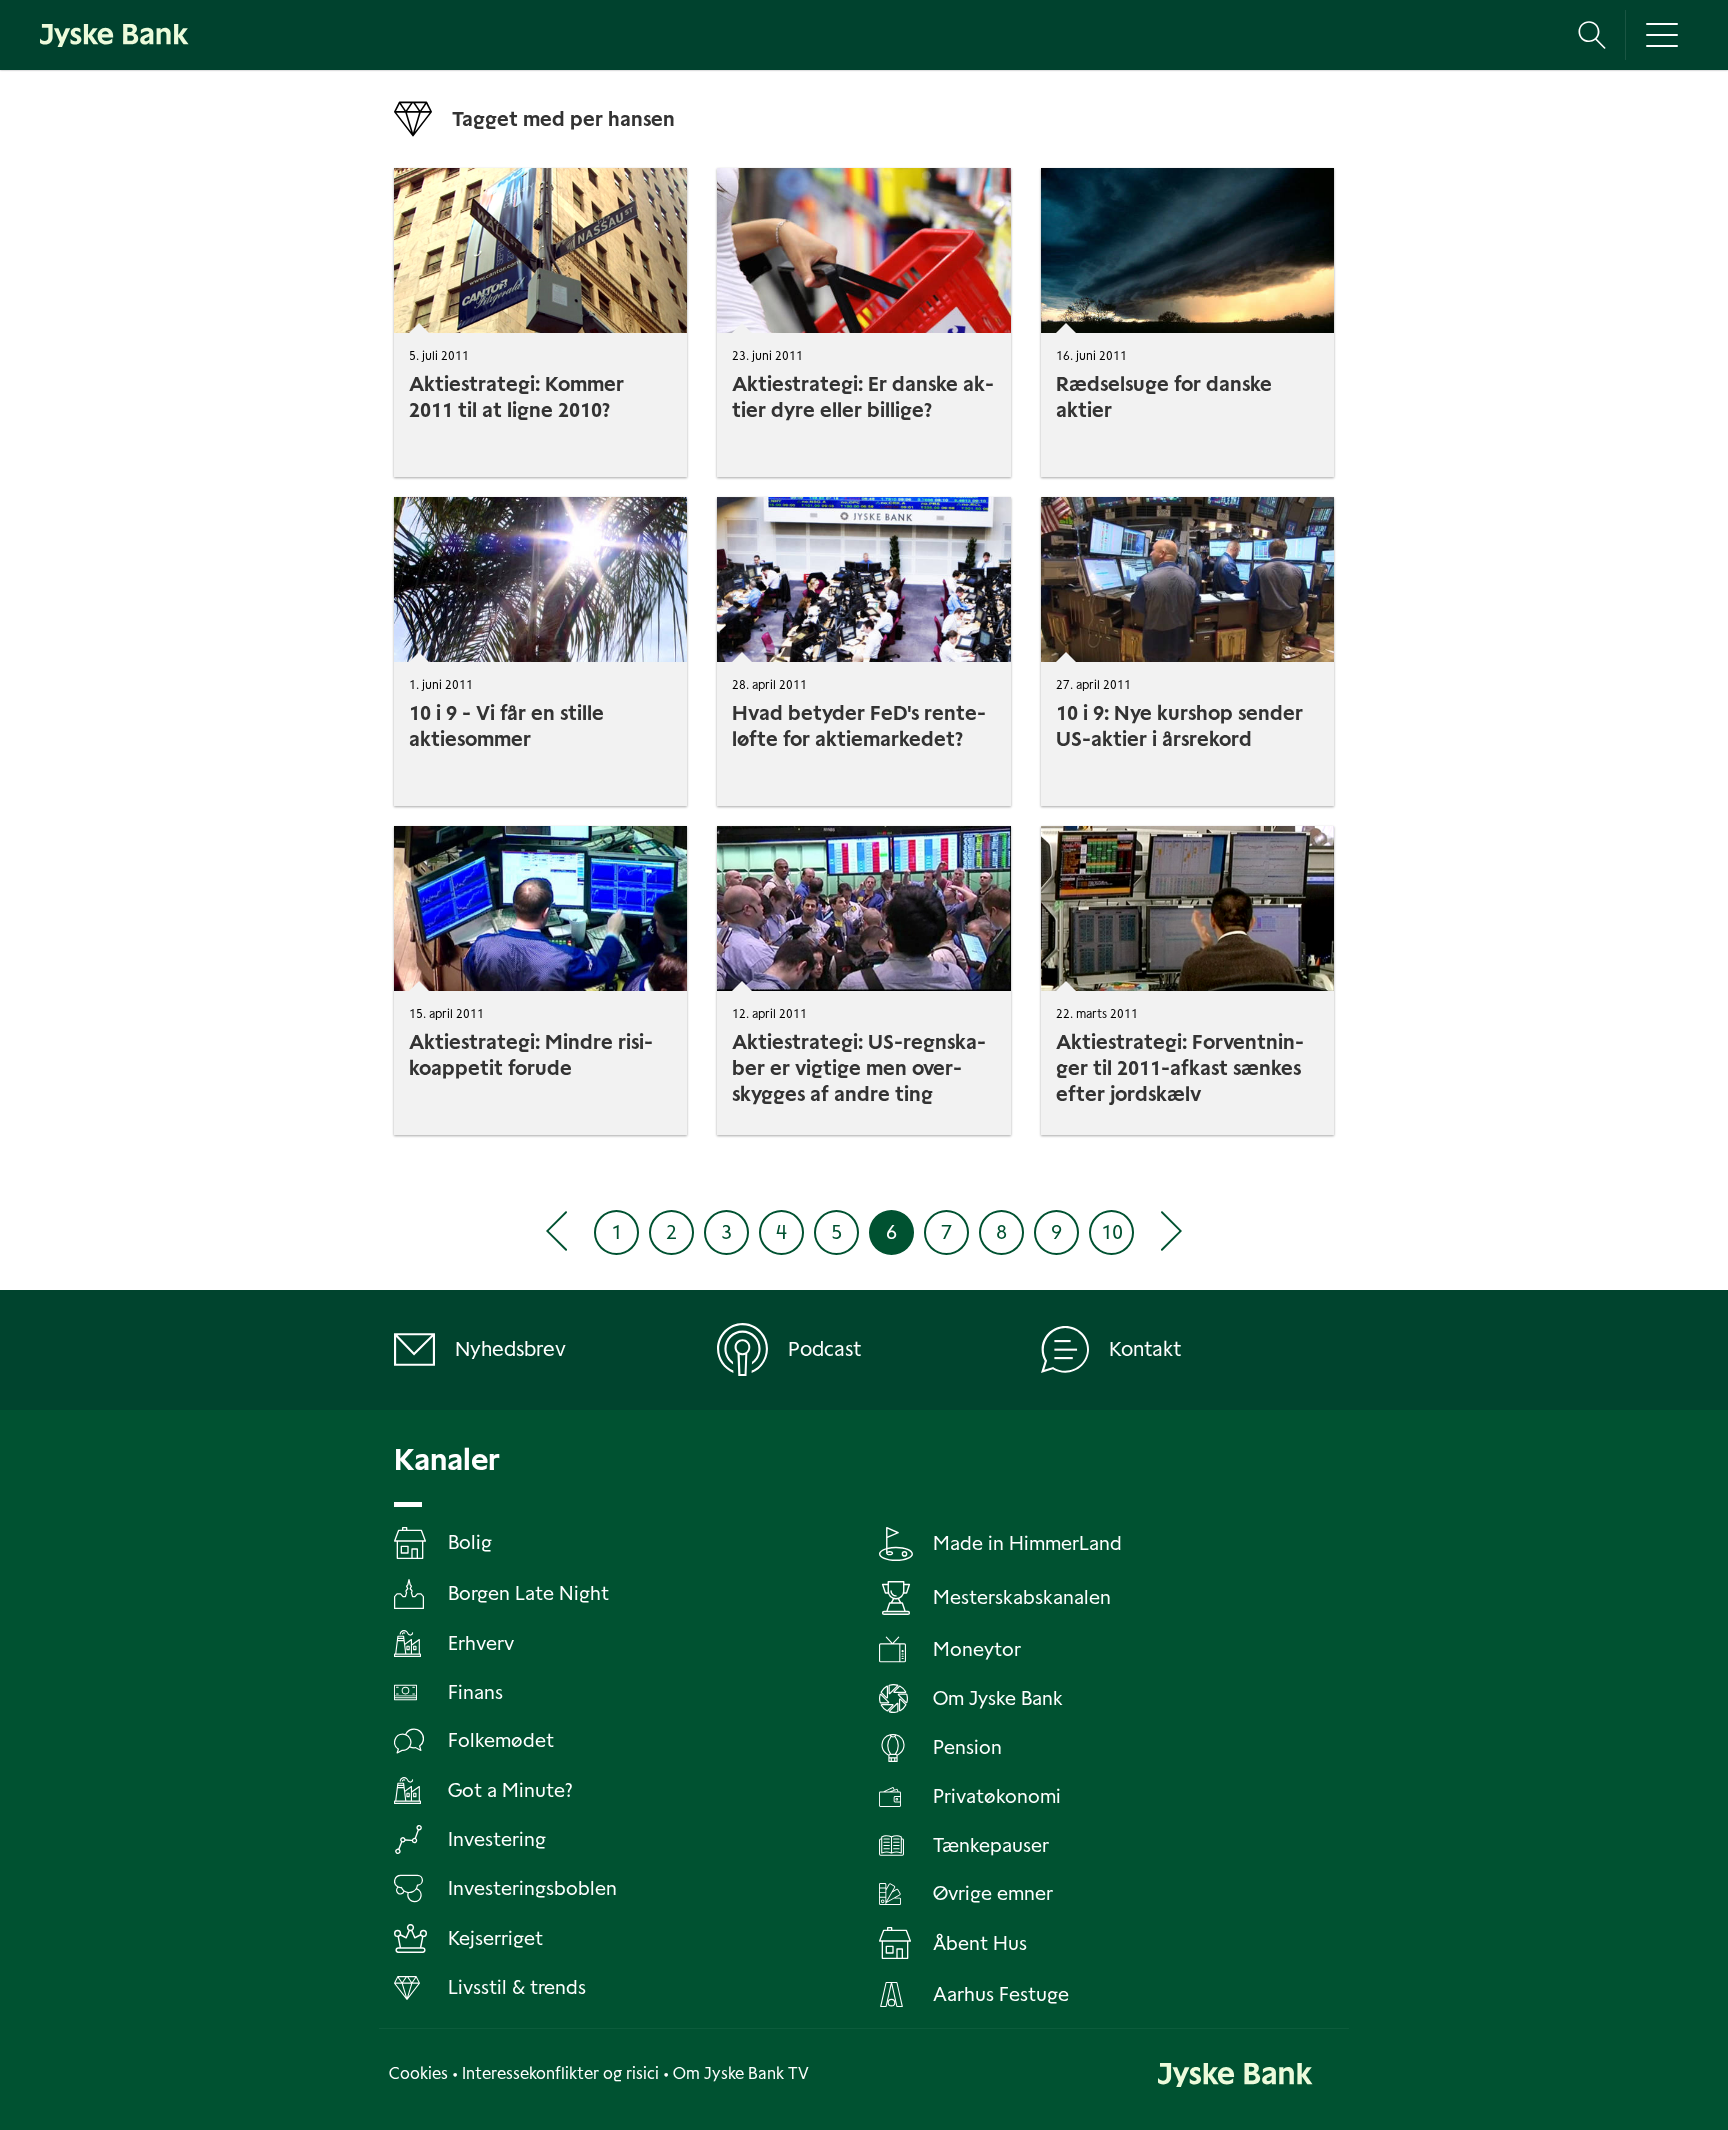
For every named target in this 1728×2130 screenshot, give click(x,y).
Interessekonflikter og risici (560, 2073)
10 (1112, 1232)
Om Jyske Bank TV (741, 2073)
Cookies (418, 2073)
